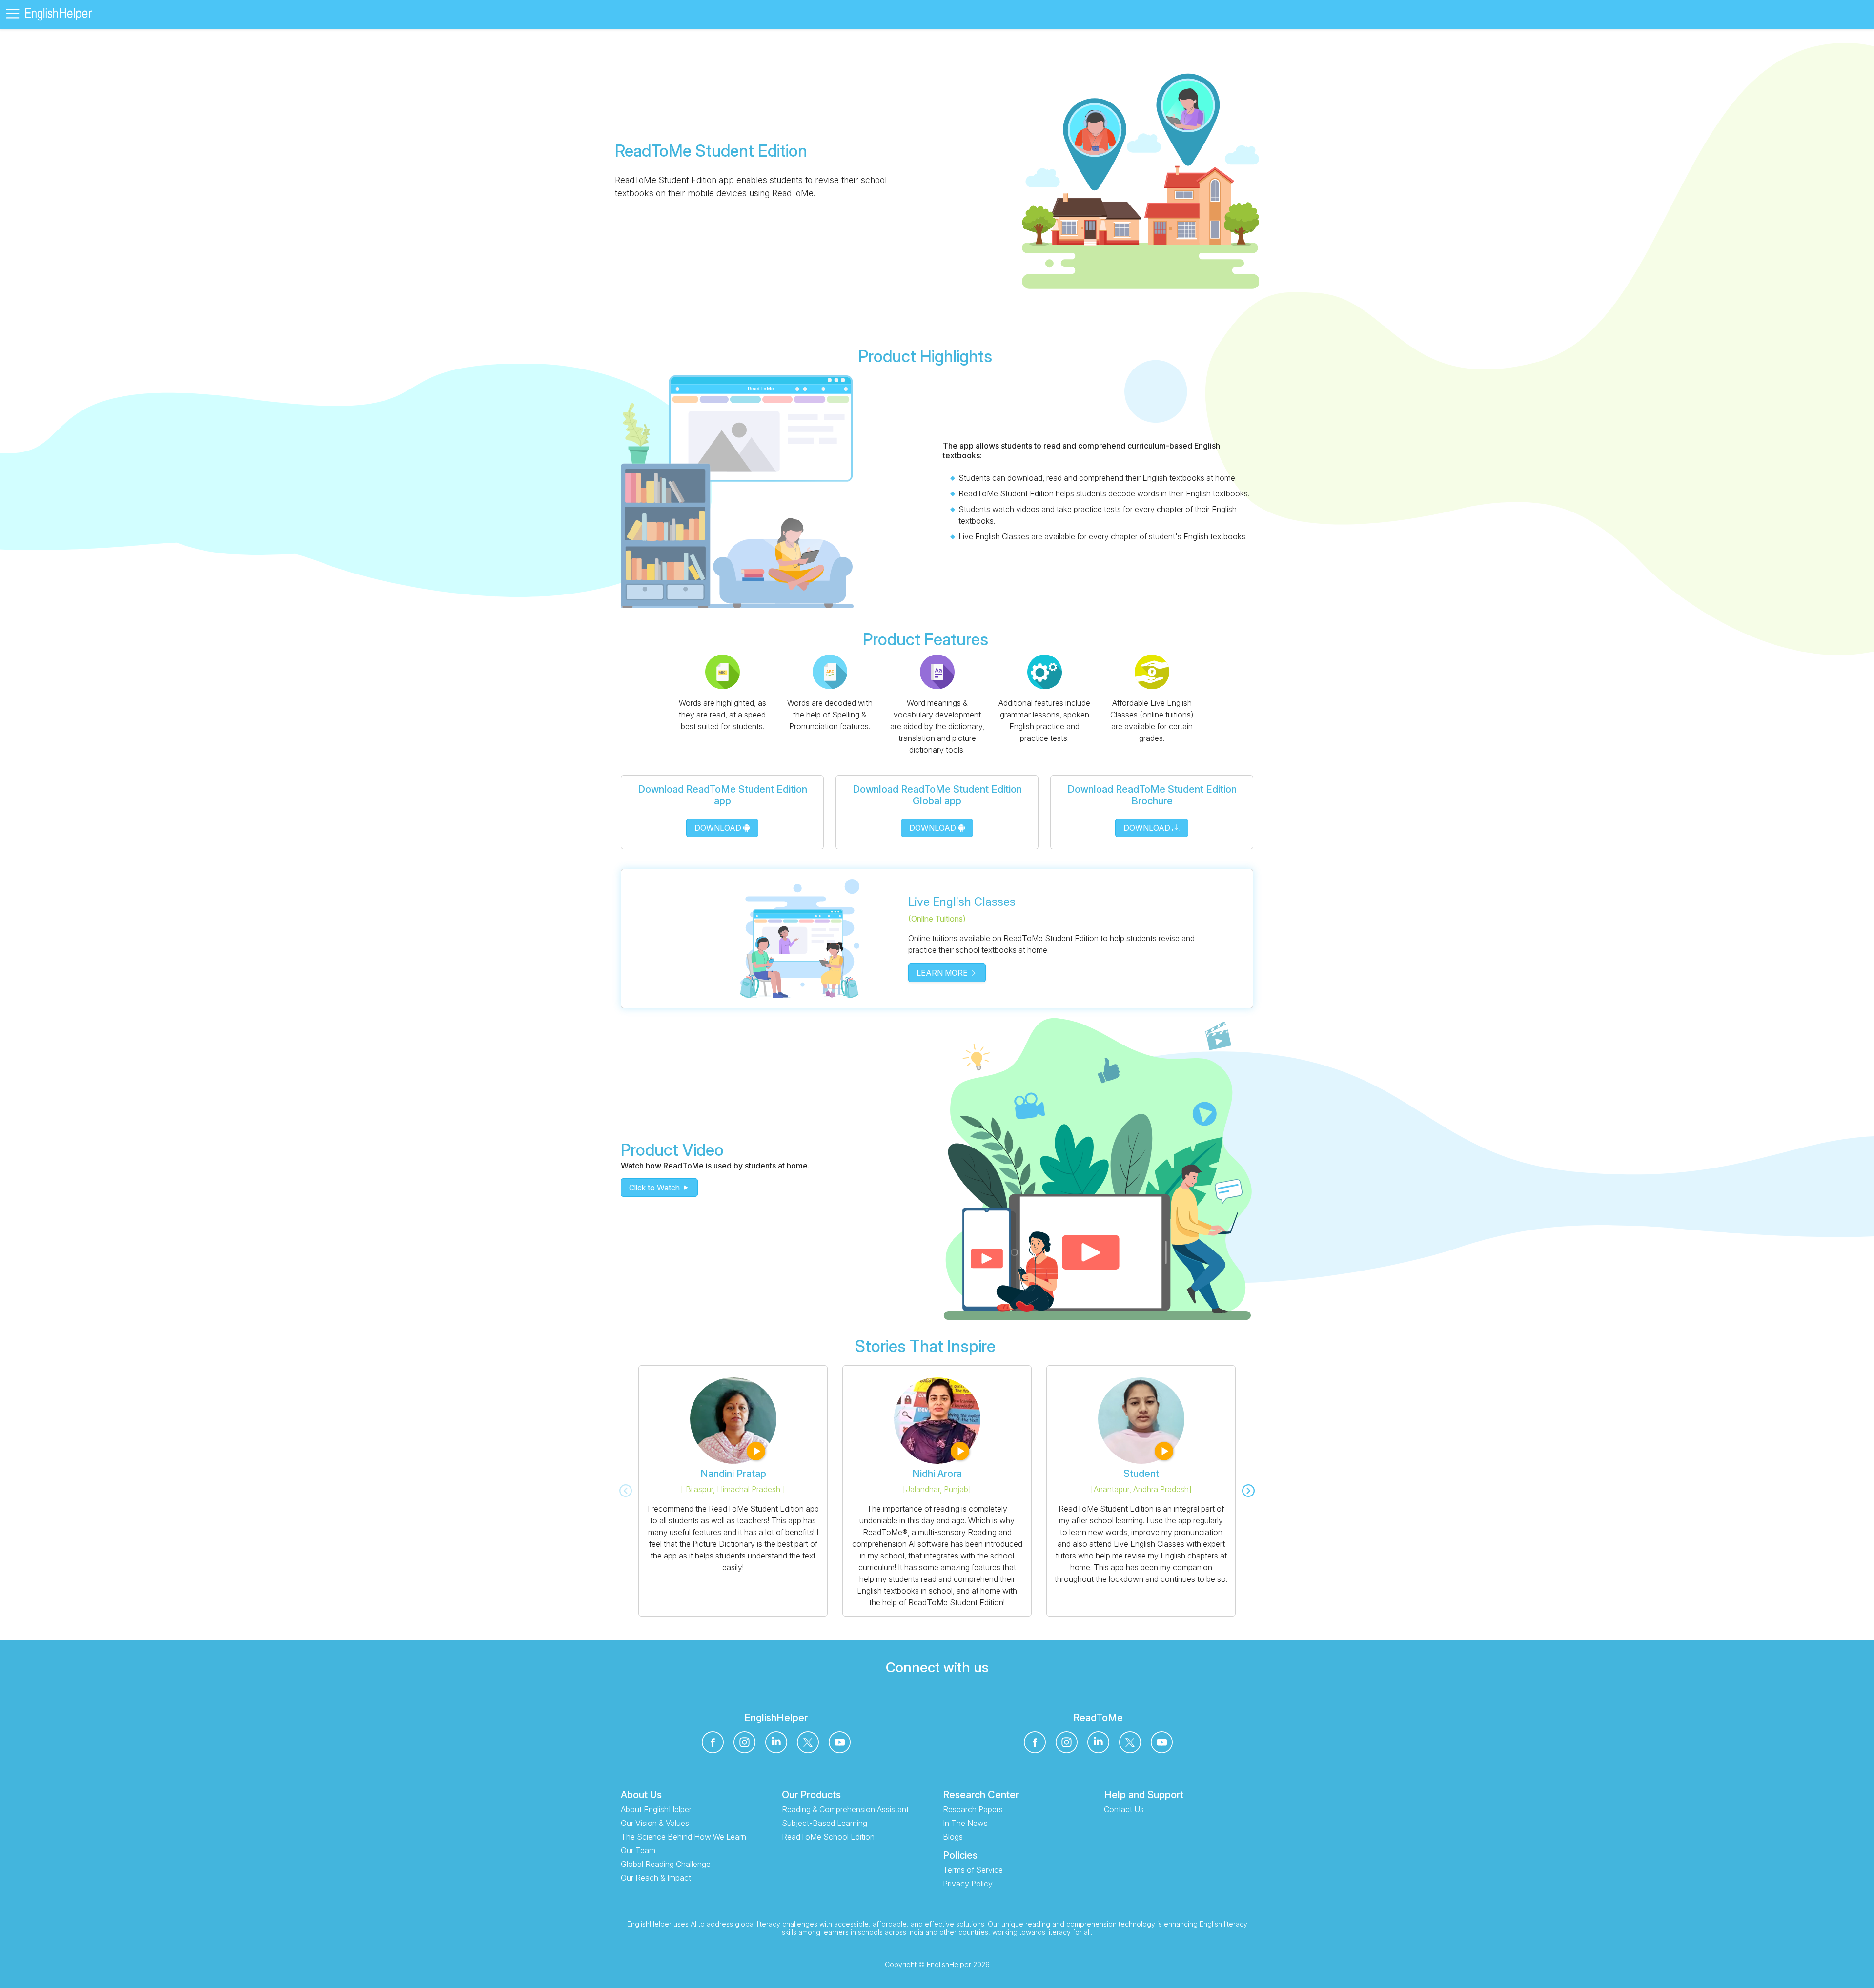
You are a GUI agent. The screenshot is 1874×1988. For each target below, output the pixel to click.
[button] (15, 15)
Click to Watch (655, 1188)
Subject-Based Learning (825, 1823)
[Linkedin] (776, 1742)
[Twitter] (808, 1742)
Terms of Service (973, 1870)
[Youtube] (840, 1742)
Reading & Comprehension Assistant (845, 1809)
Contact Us (1124, 1809)
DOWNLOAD (719, 828)
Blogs (953, 1837)
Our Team (638, 1850)
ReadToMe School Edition (828, 1837)
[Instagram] (744, 1742)
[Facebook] (713, 1742)
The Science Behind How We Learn (683, 1837)
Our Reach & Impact (656, 1878)
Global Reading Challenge (666, 1864)
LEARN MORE (943, 973)
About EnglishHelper (656, 1809)
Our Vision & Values (655, 1823)
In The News (965, 1823)
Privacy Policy (968, 1884)
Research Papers (973, 1809)
